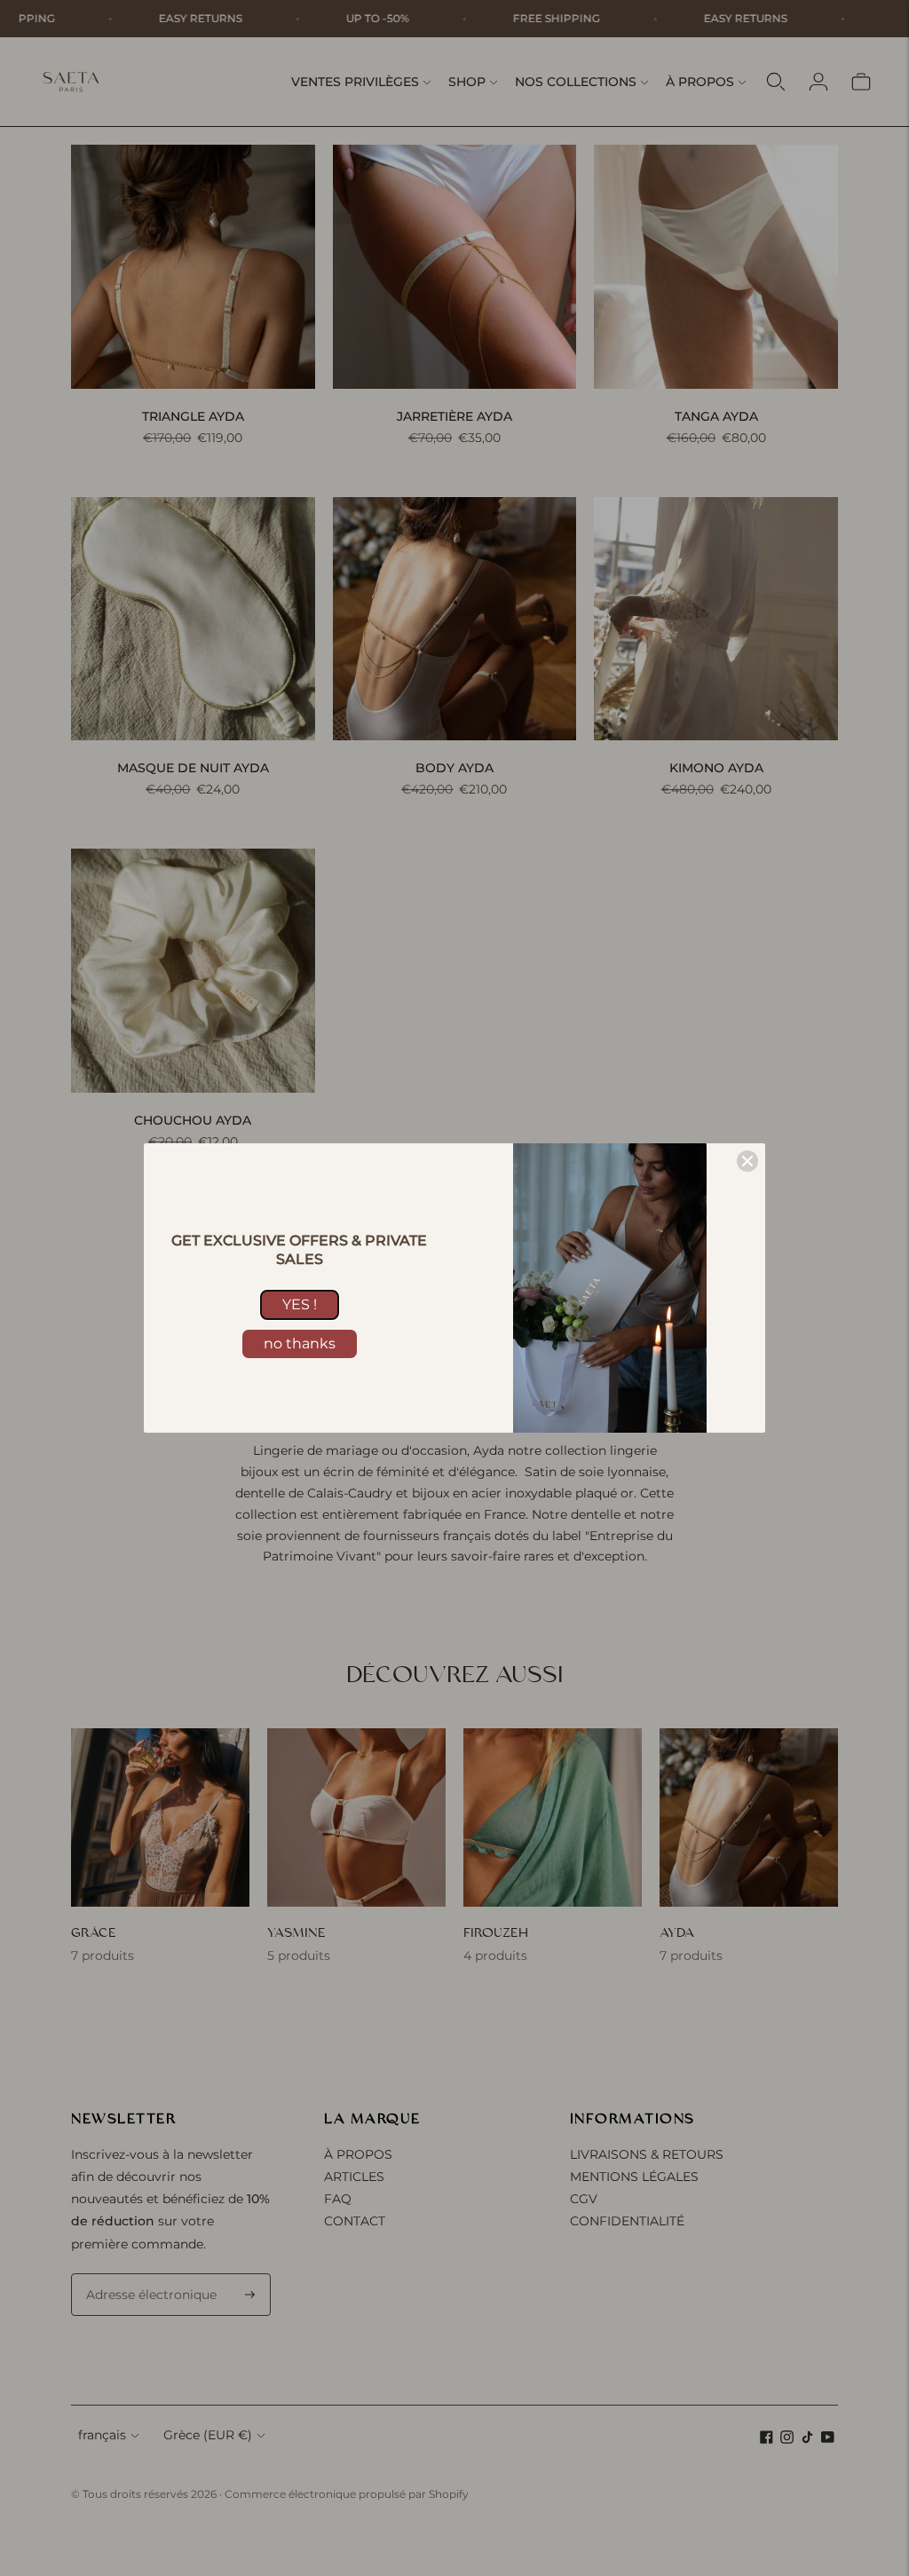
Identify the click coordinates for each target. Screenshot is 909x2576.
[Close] (747, 1161)
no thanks (300, 1343)
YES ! (300, 1304)
